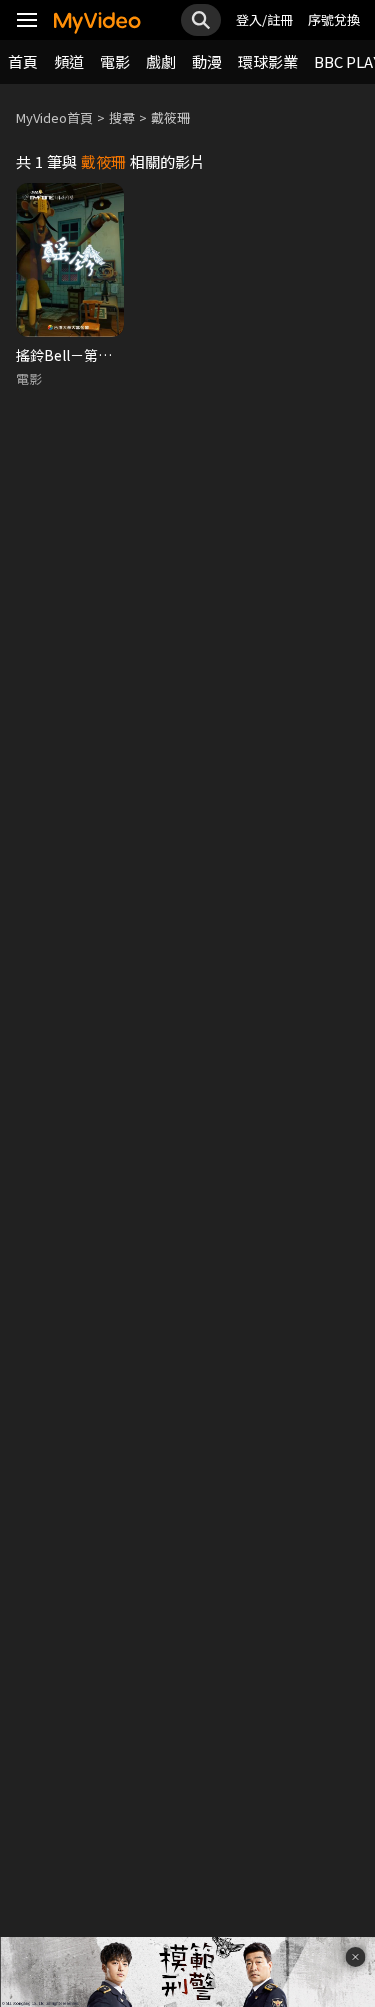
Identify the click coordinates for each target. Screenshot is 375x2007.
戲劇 (161, 61)
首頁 (23, 61)
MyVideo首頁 (54, 117)
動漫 (207, 61)
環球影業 (268, 61)
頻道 (69, 61)
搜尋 (122, 117)
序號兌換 (334, 19)
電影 (115, 61)
